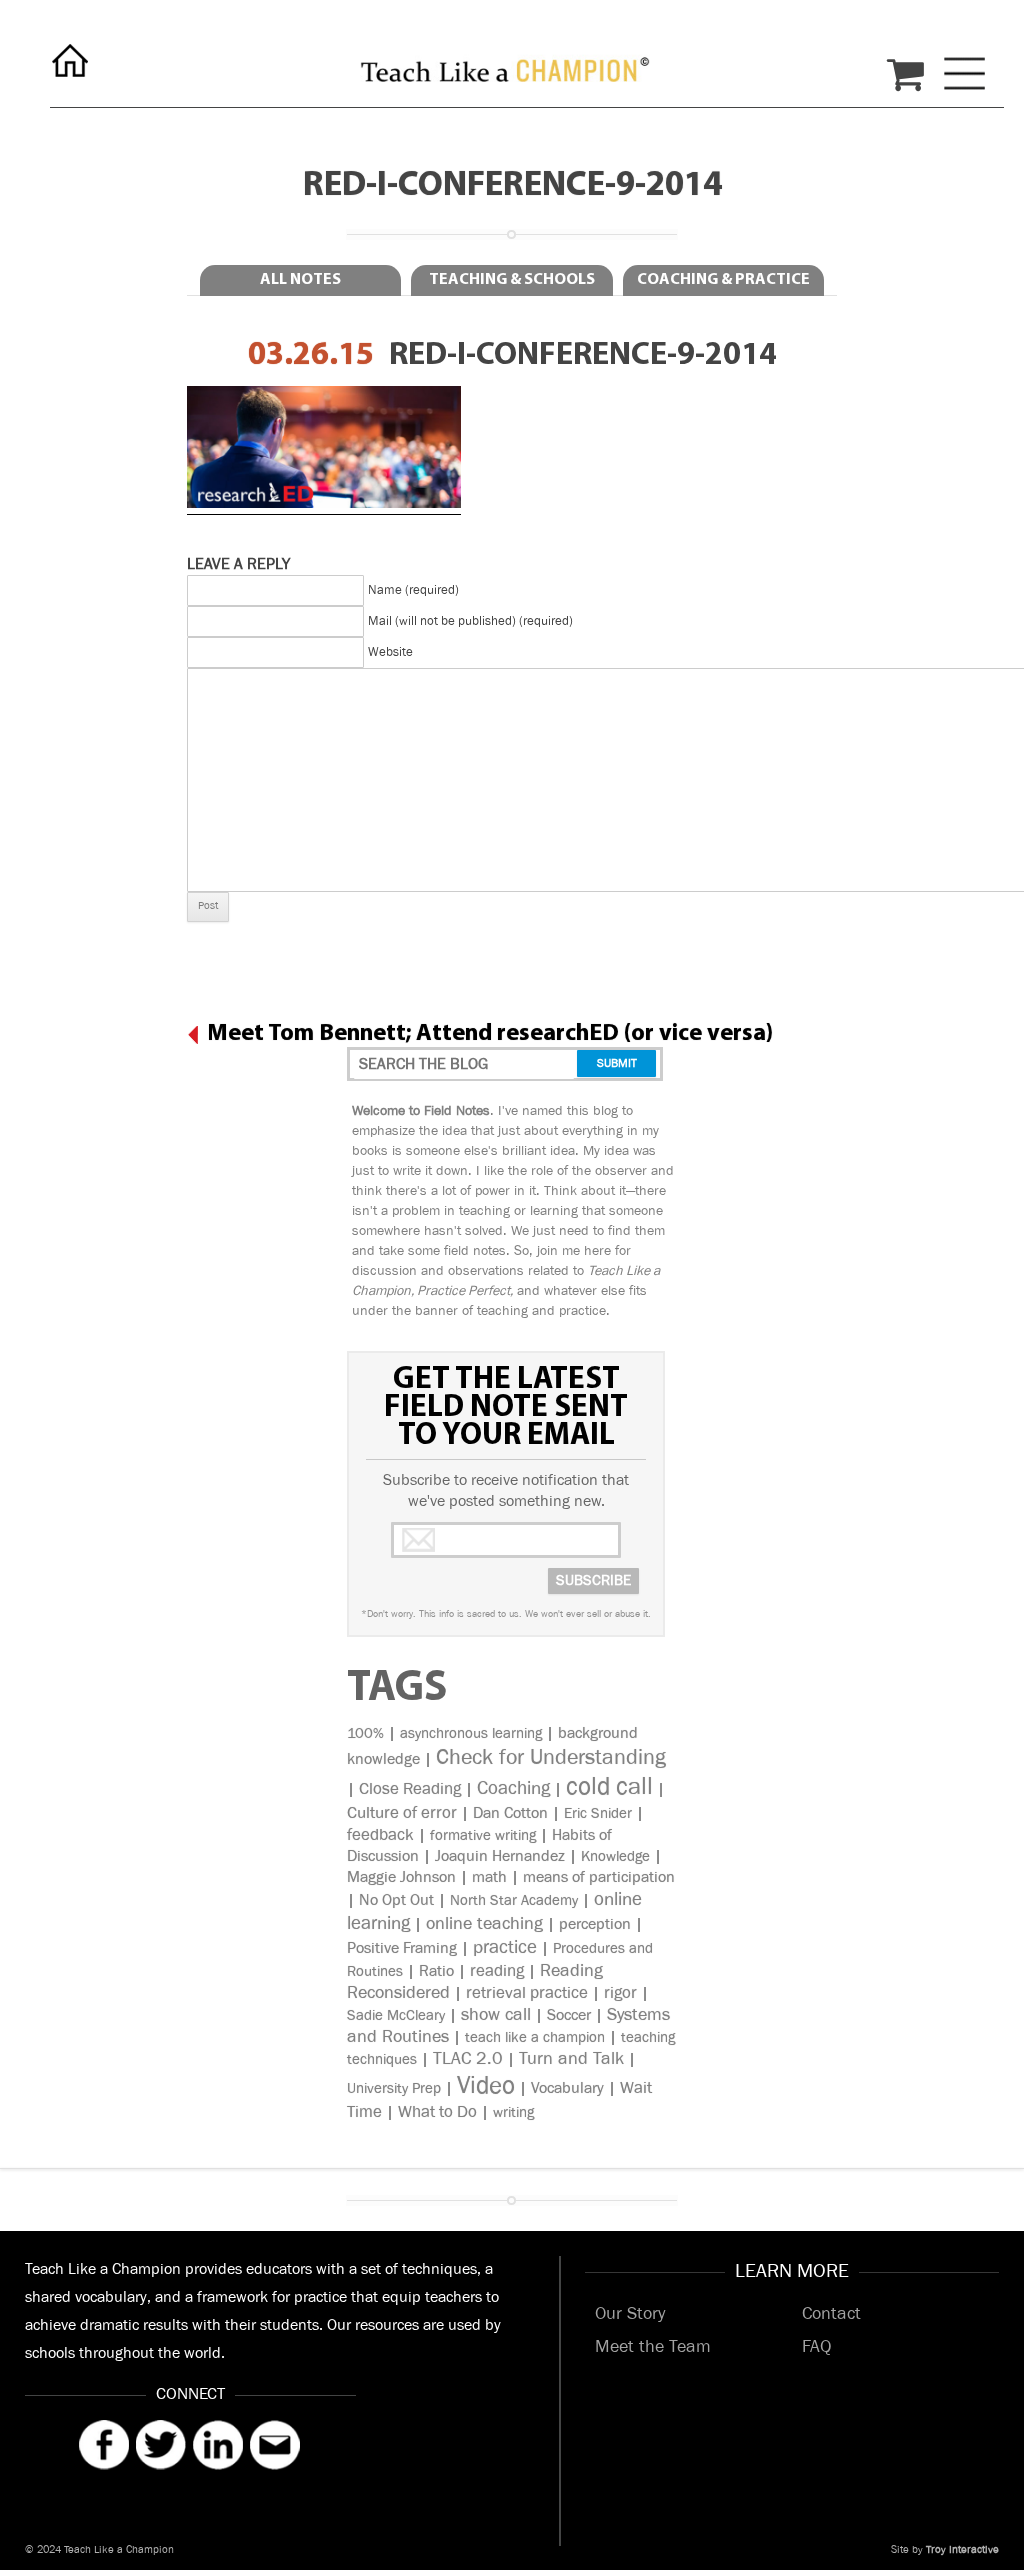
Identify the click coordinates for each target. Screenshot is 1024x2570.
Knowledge (615, 1856)
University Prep (394, 2088)
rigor (620, 1993)
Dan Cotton (510, 1813)
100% (365, 1733)
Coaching (513, 1789)
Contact (831, 2314)
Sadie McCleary (396, 2015)
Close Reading (410, 1789)
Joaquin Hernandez (500, 1856)
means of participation (599, 1877)
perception (595, 1924)
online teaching (484, 1924)
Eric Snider (598, 1813)
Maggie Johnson (401, 1877)
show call (496, 2015)
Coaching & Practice (723, 280)
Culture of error (402, 1813)
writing (513, 2112)
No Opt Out (396, 1900)
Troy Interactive (962, 2550)
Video (486, 2085)
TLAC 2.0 (468, 2059)
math (489, 1877)
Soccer (569, 2015)
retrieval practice (527, 1993)
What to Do (437, 2112)
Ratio (436, 1971)
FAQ (816, 2347)
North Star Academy (514, 1900)
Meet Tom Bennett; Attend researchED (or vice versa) (490, 1034)
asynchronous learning (471, 1733)
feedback (380, 1835)
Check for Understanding (551, 1757)
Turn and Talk (571, 2059)
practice (505, 1948)
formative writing (483, 1835)
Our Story (630, 2314)
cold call (609, 1786)
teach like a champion (535, 2037)
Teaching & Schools (512, 280)
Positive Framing (402, 1948)
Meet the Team (653, 2347)
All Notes (300, 280)
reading (497, 1971)
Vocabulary (567, 2088)
